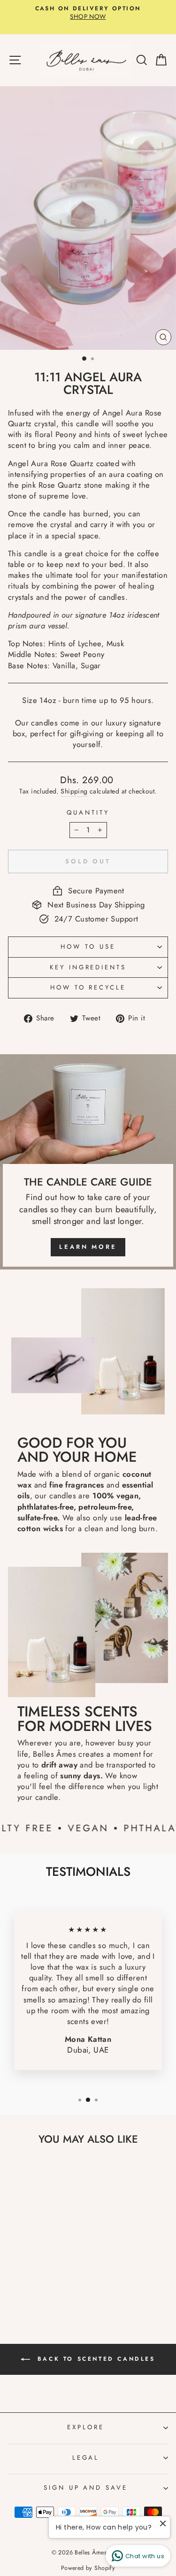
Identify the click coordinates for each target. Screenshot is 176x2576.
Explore (86, 2427)
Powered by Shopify (88, 2568)
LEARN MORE (88, 1247)
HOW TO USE (88, 947)
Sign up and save (86, 2488)
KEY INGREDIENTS (88, 967)
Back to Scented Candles (94, 2359)
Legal (86, 2458)
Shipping (74, 791)
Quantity (88, 813)
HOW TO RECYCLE (88, 987)
